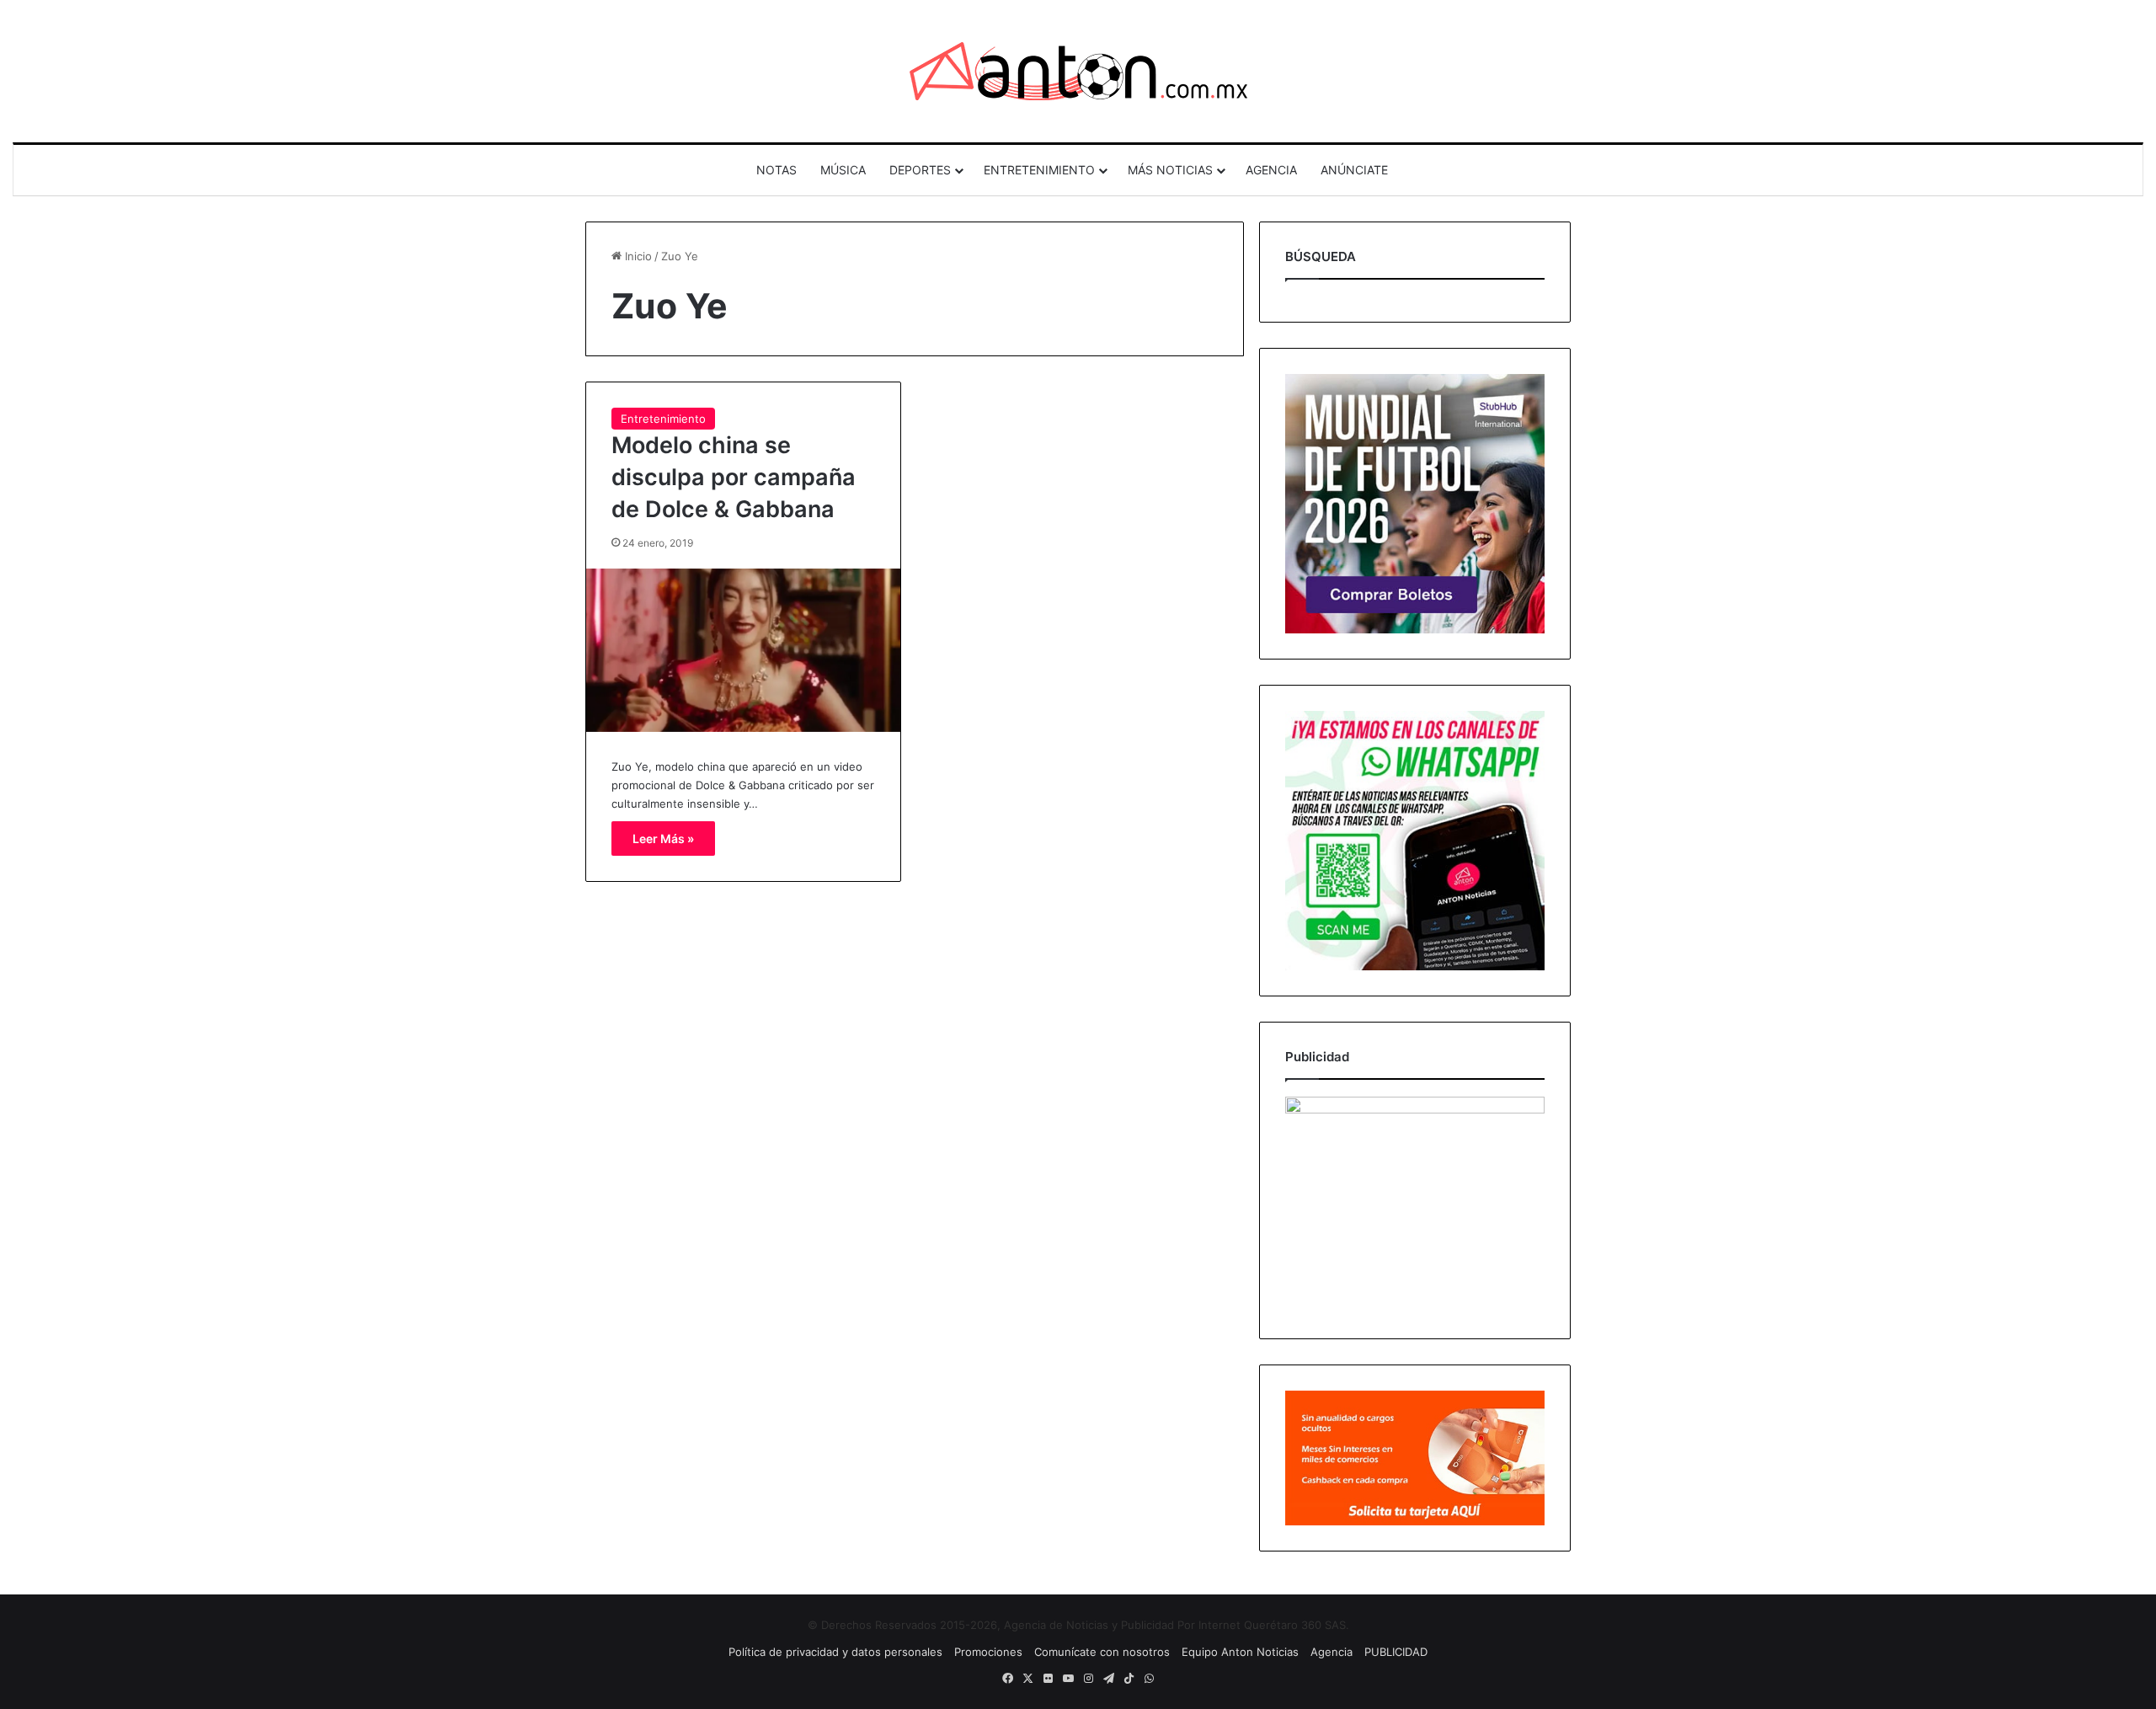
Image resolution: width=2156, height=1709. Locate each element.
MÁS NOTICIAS (1170, 170)
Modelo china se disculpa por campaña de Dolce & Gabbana (734, 477)
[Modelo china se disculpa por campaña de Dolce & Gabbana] (743, 650)
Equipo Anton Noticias (1240, 1652)
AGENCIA (1271, 170)
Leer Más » (663, 838)
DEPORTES (920, 170)
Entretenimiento (663, 419)
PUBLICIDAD (1396, 1652)
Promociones (988, 1652)
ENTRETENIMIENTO (1039, 170)
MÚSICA (843, 170)
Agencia (1331, 1652)
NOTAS (776, 170)
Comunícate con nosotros (1102, 1652)
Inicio (637, 256)
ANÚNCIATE (1354, 170)
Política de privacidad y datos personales (835, 1652)
